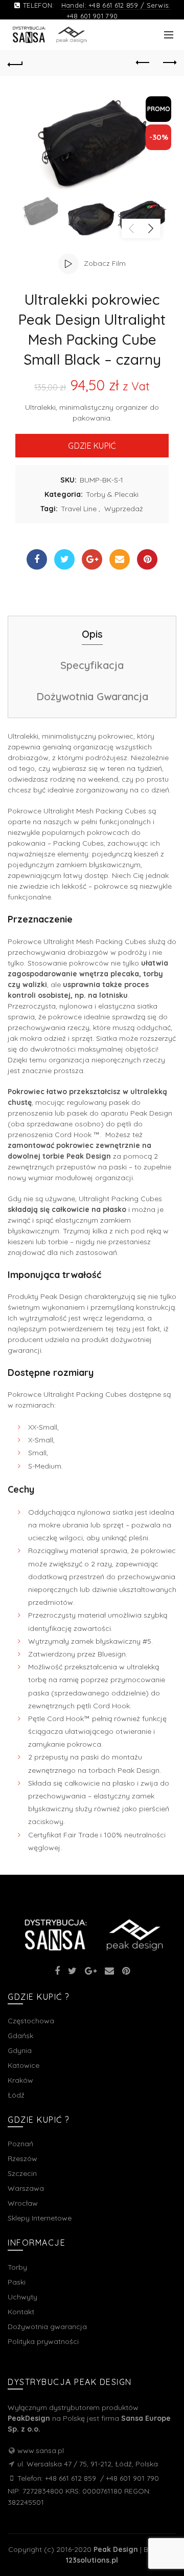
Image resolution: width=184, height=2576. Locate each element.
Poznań (20, 2144)
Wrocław (23, 2203)
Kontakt (21, 2312)
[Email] (120, 559)
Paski (17, 2282)
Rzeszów (22, 2159)
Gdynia (20, 2050)
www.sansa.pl (41, 2451)
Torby (17, 2267)
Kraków (20, 2080)
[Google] (92, 559)
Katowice (24, 2065)
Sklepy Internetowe (40, 2218)
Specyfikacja (92, 665)
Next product (169, 63)
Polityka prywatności (43, 2341)
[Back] (15, 63)
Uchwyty (22, 2297)
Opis (92, 634)
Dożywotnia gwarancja (47, 2327)
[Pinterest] (147, 559)
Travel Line (79, 509)
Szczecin (22, 2173)
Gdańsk (20, 2036)
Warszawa (26, 2188)
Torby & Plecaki (112, 494)
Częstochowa (31, 2021)
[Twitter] (64, 559)
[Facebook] (37, 559)
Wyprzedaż (124, 509)
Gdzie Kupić (92, 446)
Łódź (16, 2095)
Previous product (143, 63)
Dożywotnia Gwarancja (92, 696)
